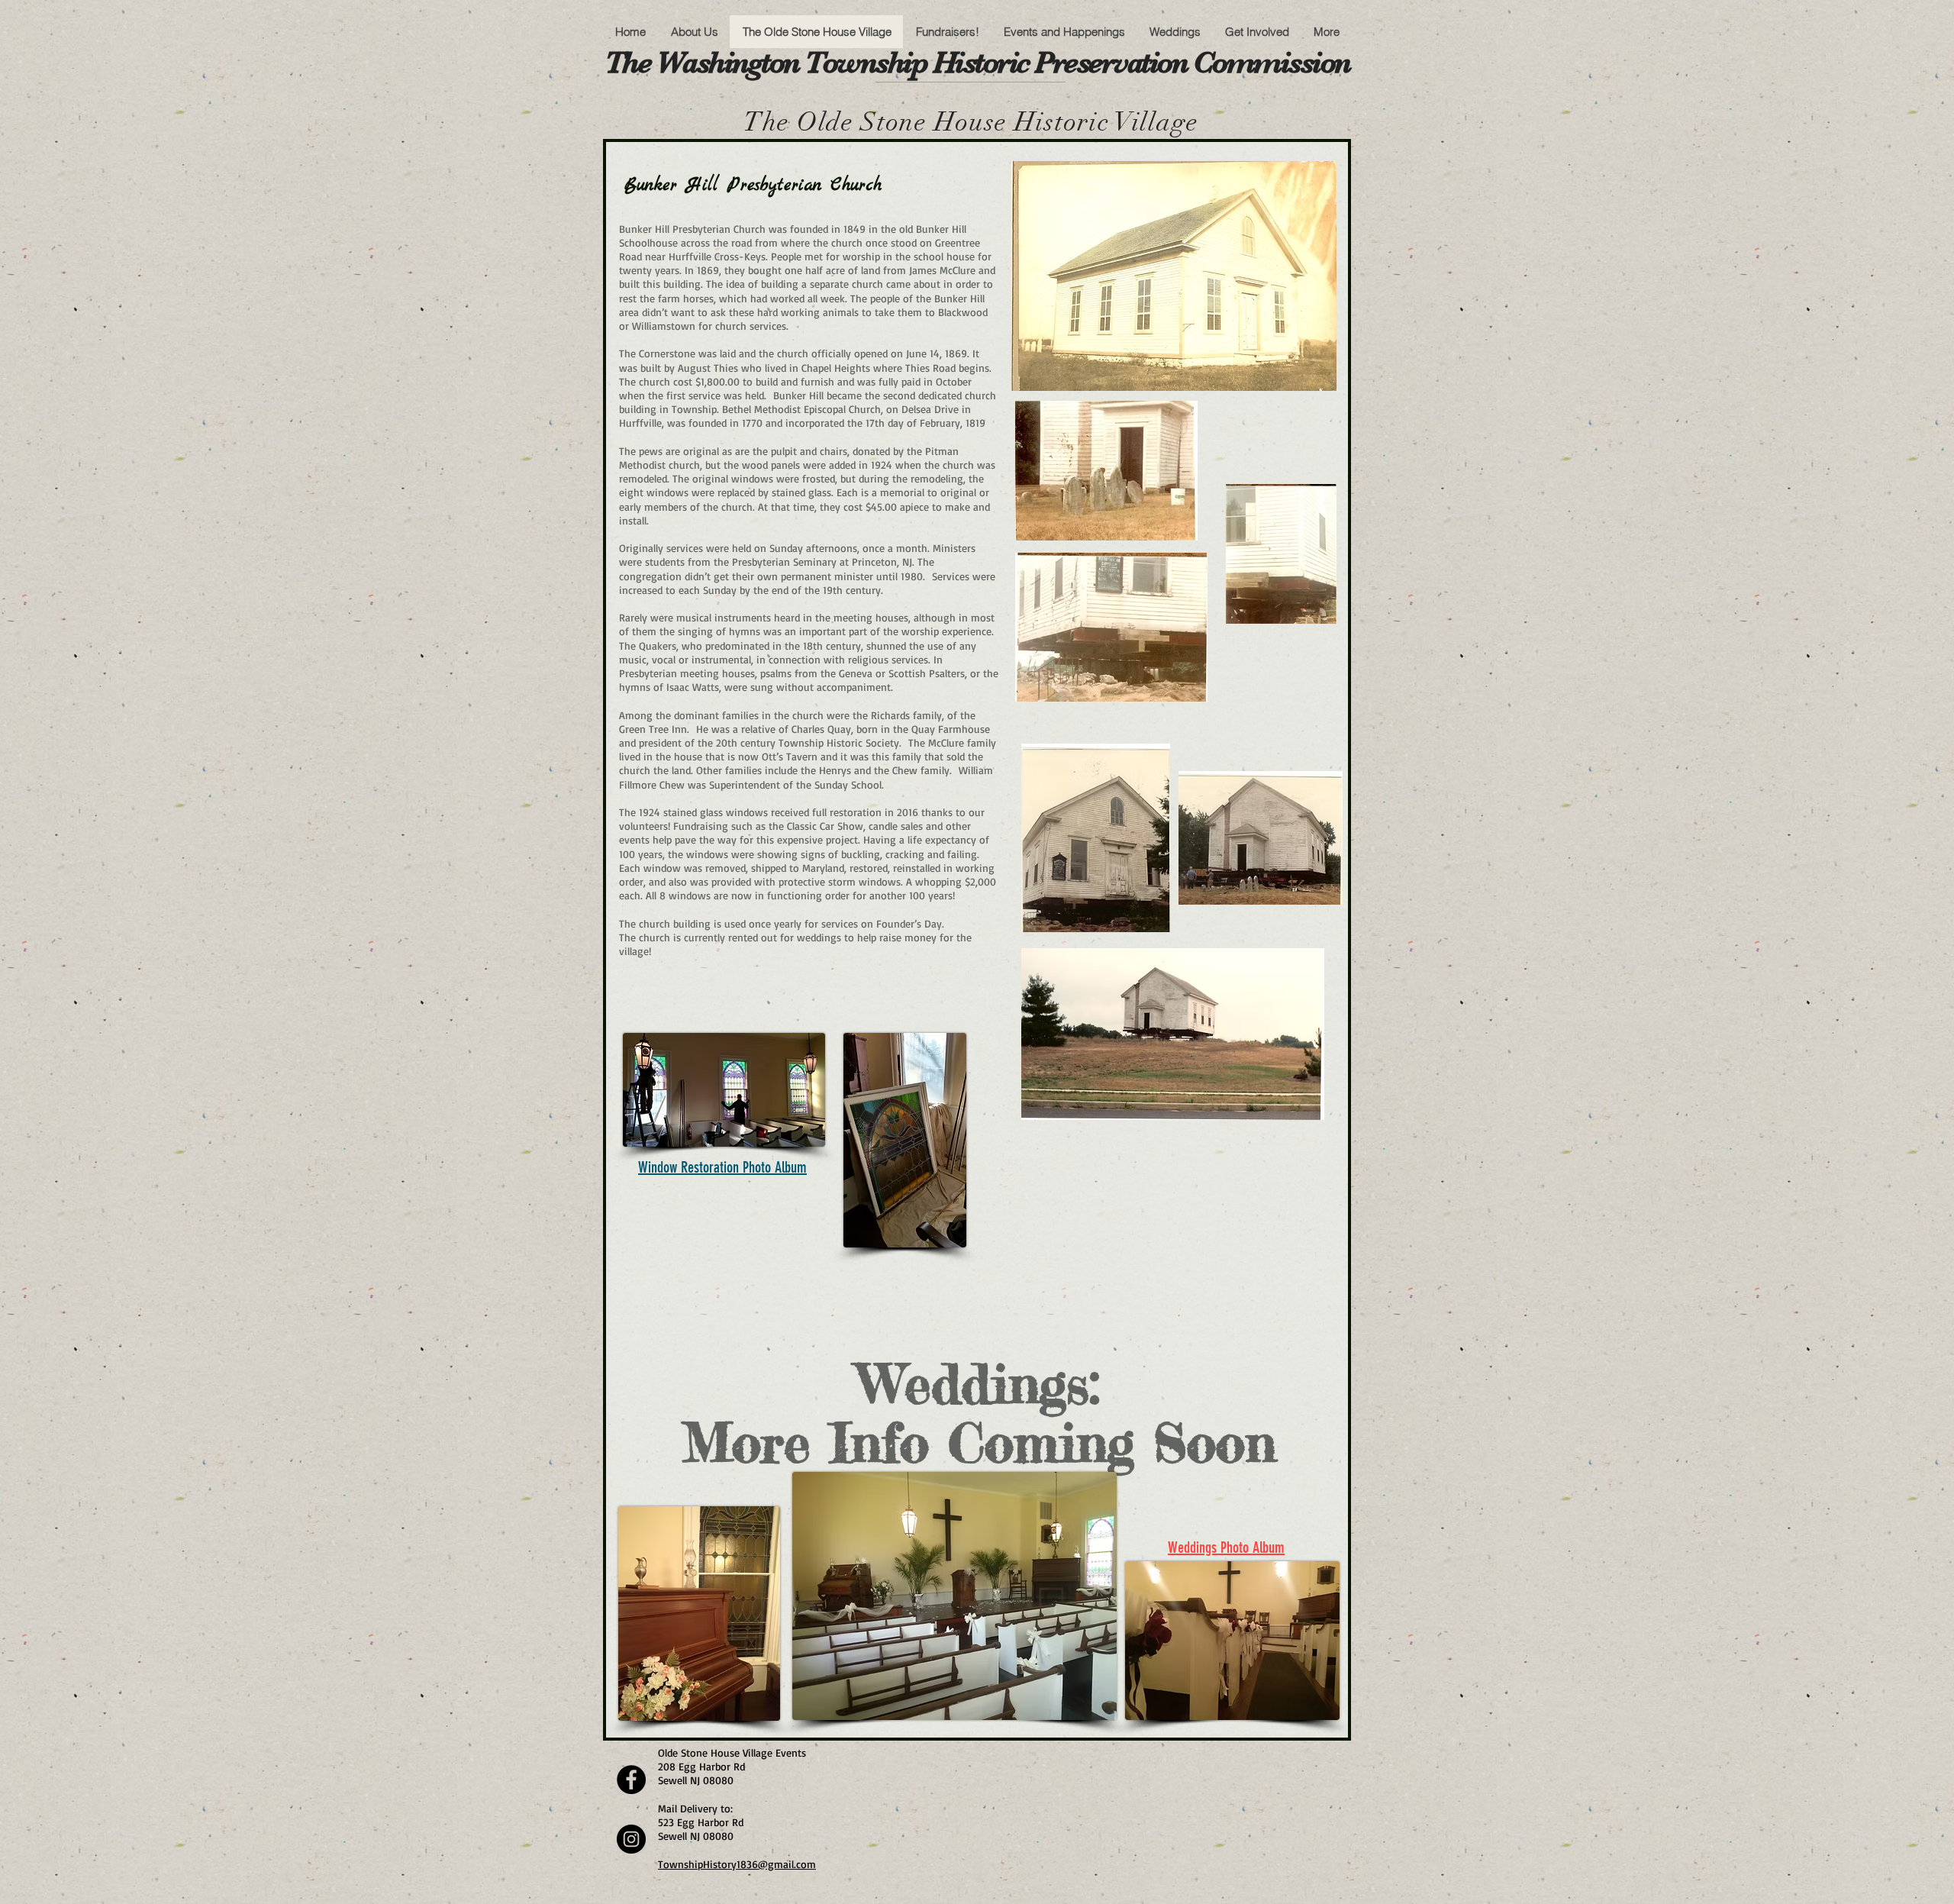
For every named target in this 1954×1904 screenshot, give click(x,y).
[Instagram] (631, 1839)
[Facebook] (631, 1780)
